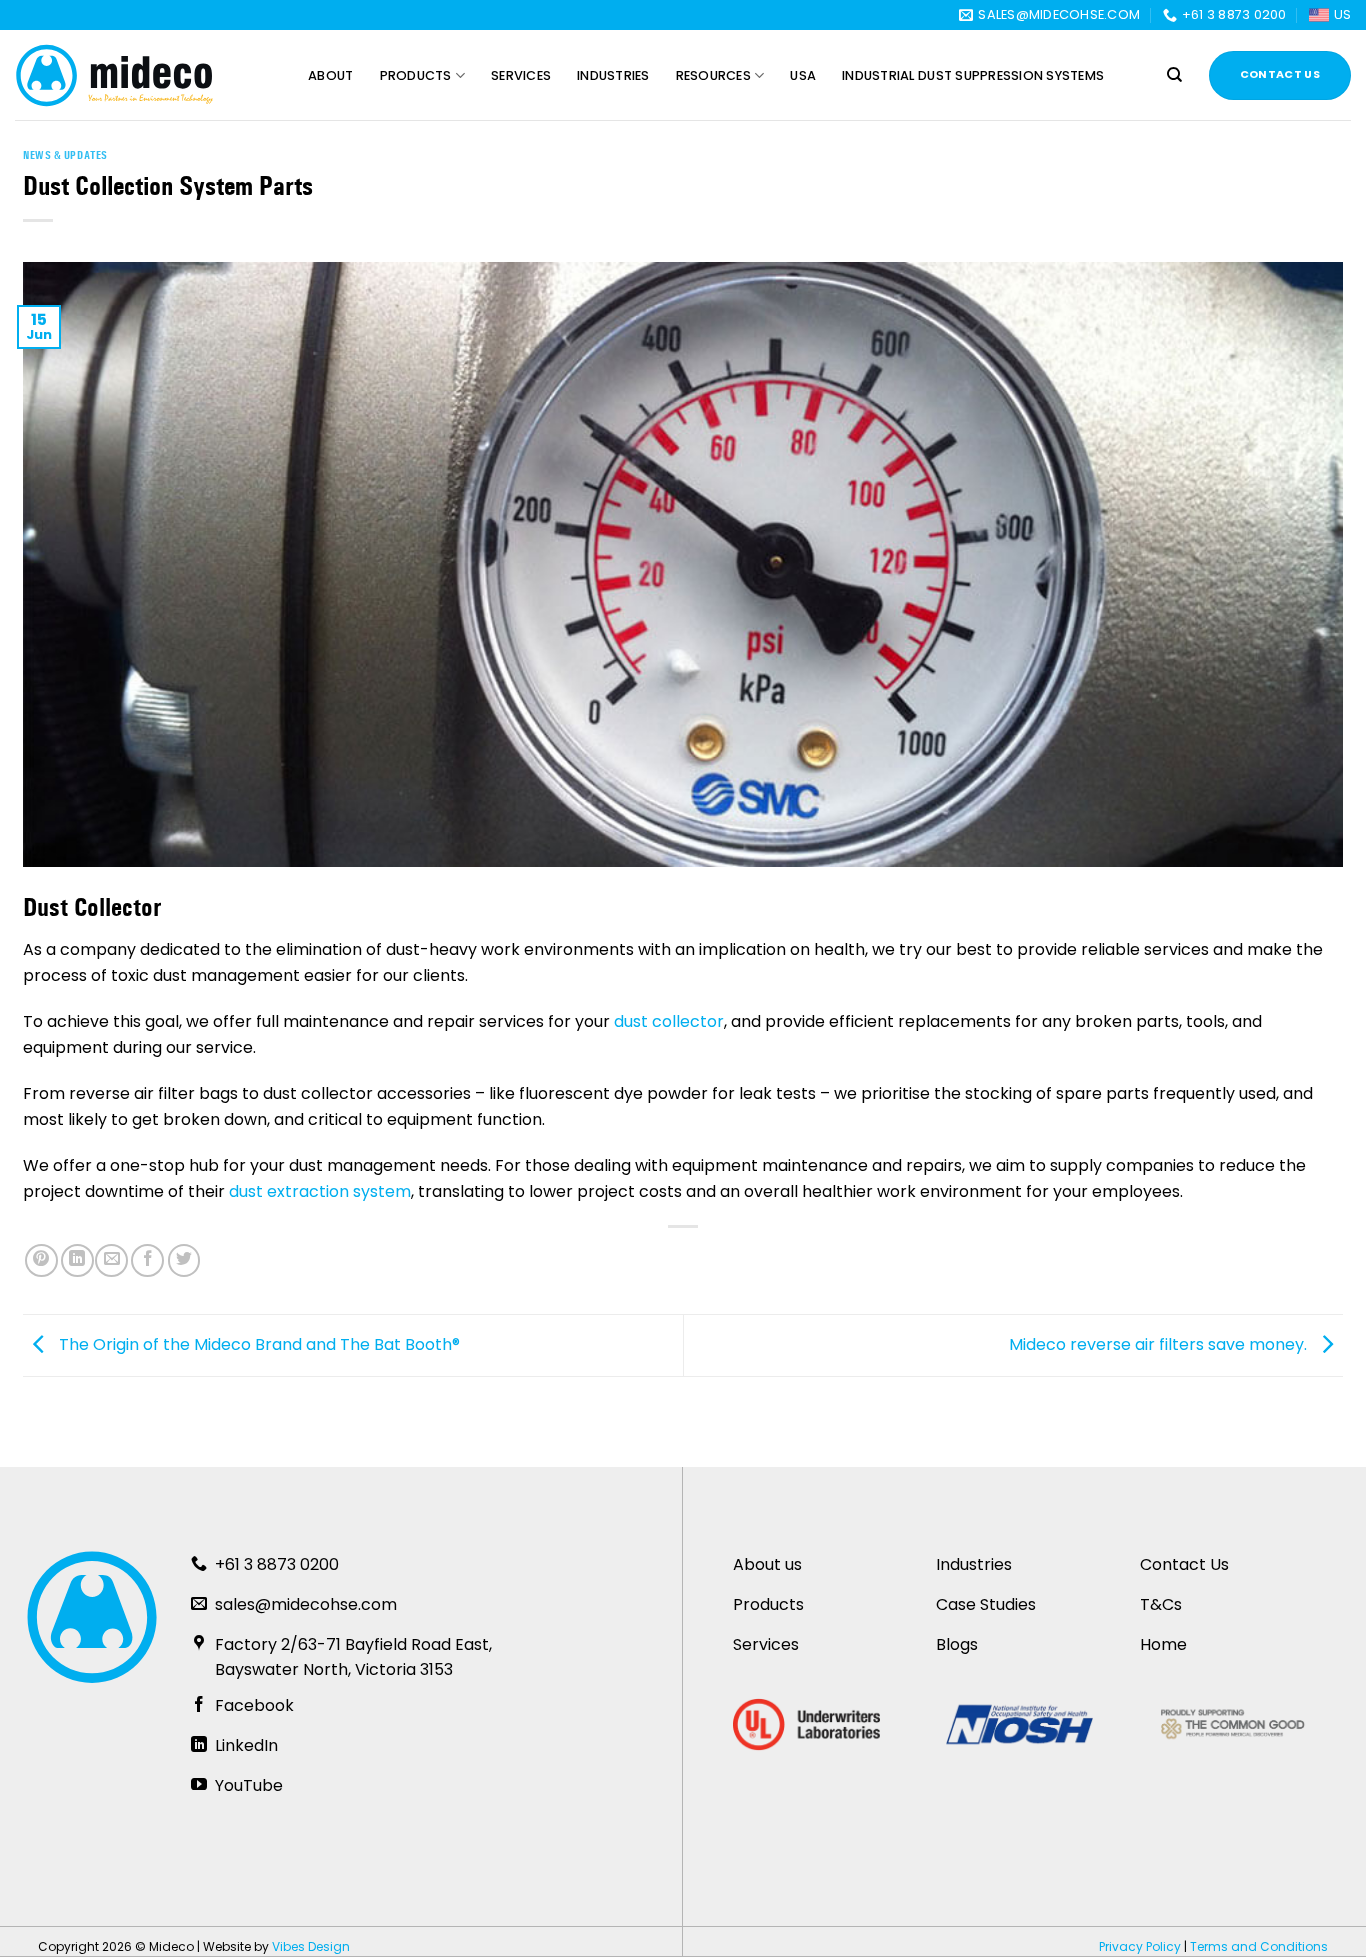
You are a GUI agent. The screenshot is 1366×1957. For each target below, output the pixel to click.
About (330, 75)
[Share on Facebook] (147, 1260)
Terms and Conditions (1259, 1946)
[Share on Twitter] (184, 1260)
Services (521, 75)
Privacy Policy (1140, 1946)
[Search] (1174, 75)
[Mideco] (115, 76)
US (1342, 14)
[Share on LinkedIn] (77, 1260)
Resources (713, 75)
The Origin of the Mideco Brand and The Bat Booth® (257, 1344)
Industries (613, 75)
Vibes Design (311, 1946)
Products (416, 75)
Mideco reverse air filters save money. (1160, 1344)
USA (803, 75)
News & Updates (65, 155)
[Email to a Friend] (111, 1260)
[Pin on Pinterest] (41, 1260)
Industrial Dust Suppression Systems (973, 75)
